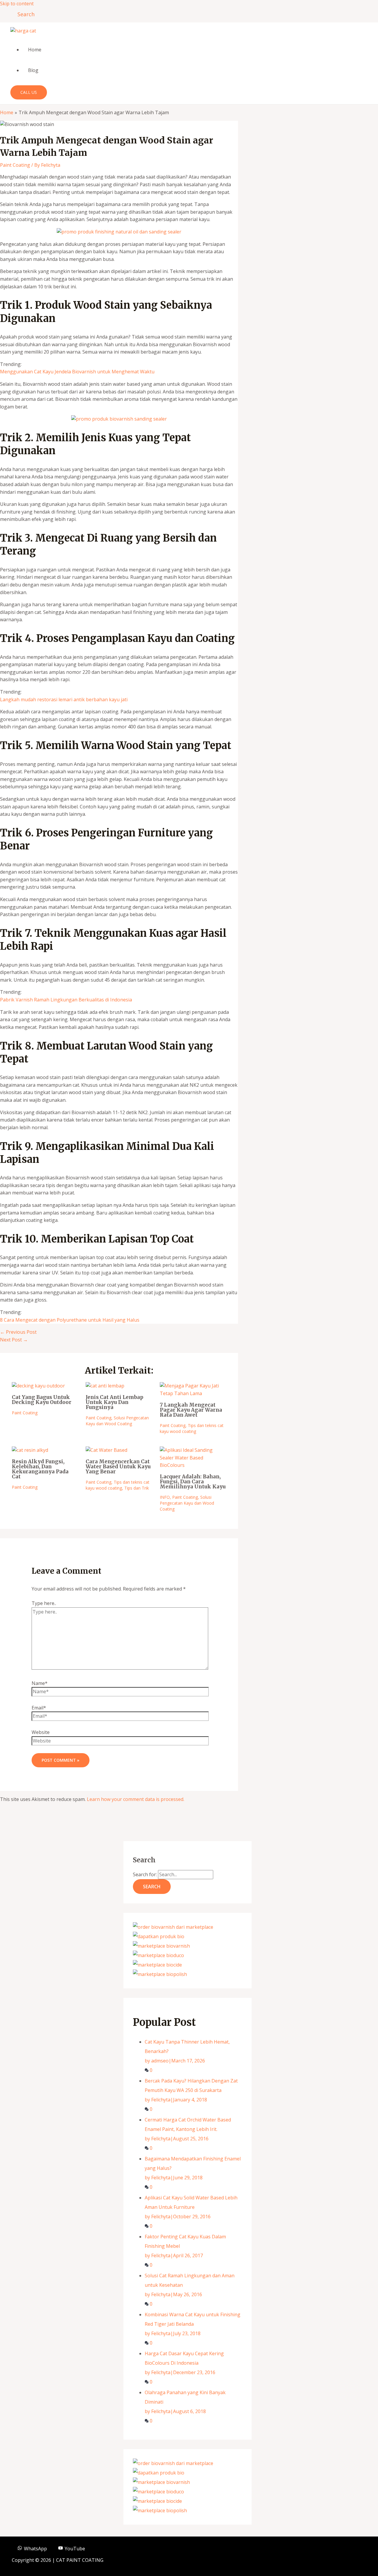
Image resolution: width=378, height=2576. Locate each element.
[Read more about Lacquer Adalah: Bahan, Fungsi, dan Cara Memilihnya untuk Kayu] (193, 1465)
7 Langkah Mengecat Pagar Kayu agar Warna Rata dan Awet (191, 1410)
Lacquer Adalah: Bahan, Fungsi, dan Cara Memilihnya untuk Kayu (193, 1482)
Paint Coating (15, 165)
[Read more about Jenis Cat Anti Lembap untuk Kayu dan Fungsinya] (105, 1386)
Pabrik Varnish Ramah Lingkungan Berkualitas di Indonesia (66, 1000)
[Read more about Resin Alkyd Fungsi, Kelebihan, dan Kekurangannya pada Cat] (30, 1450)
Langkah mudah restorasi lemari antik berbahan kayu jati (64, 699)
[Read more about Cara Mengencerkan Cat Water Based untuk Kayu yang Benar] (106, 1450)
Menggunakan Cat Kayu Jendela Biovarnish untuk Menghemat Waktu (77, 372)
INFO (165, 1497)
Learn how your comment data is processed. (136, 1799)
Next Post (14, 1340)
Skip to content (17, 4)
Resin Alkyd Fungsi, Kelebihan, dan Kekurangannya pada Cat (40, 1469)
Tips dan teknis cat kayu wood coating (192, 1428)
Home (35, 50)
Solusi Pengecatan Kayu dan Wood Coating (117, 1421)
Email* (39, 1708)
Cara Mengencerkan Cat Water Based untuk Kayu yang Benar (118, 1467)
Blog (33, 70)
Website (41, 1732)
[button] (24, 14)
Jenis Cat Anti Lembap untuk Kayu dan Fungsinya (114, 1402)
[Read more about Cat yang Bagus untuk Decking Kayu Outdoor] (38, 1386)
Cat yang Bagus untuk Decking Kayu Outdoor (42, 1400)
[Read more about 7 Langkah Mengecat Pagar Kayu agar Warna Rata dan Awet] (193, 1393)
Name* (40, 1683)
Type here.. (44, 1603)
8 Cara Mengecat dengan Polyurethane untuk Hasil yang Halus (70, 1320)
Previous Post (18, 1332)
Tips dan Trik (137, 1488)
